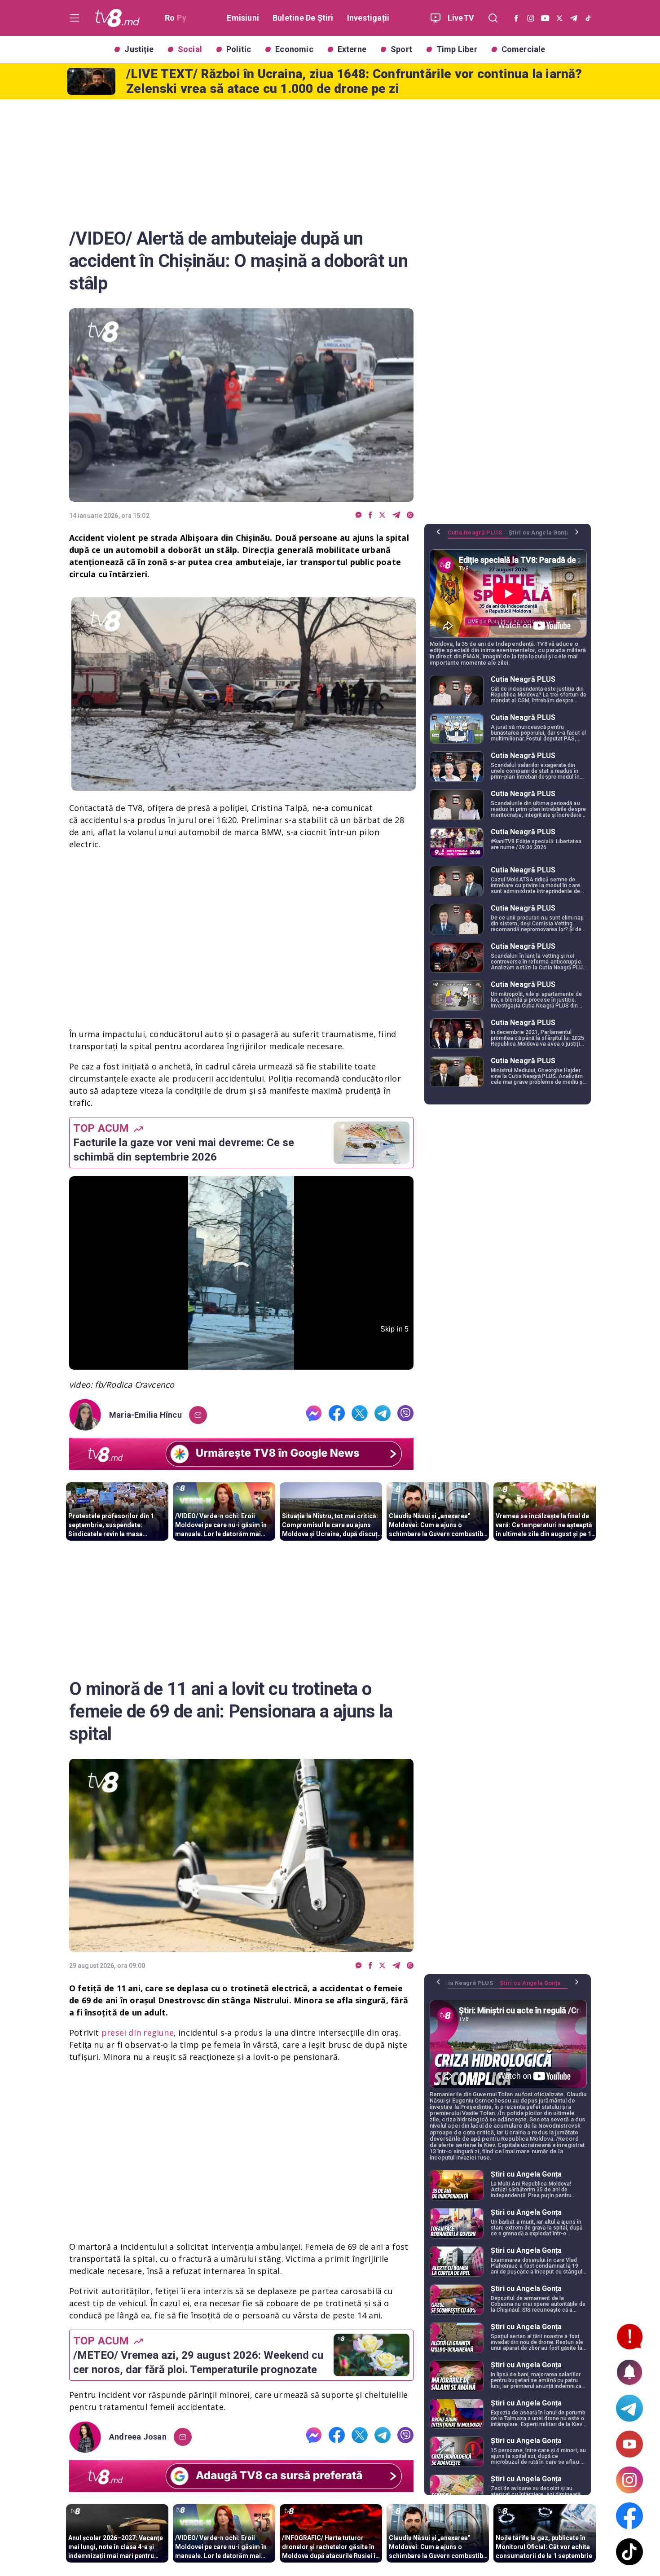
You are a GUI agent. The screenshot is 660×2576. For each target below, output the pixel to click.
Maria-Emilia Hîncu (145, 1415)
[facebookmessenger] (359, 515)
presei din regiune (138, 2033)
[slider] (241, 1363)
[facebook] (370, 515)
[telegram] (396, 515)
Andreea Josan (138, 2437)
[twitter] (382, 515)
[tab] (478, 536)
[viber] (410, 515)
